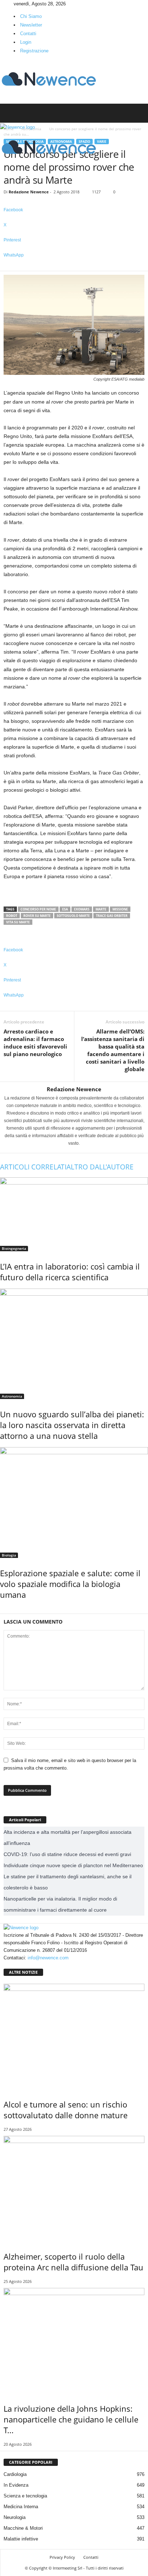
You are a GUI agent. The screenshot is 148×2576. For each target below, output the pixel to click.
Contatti (28, 34)
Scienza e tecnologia (25, 2496)
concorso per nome (38, 909)
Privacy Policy (62, 2557)
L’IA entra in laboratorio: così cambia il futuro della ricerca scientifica (70, 1272)
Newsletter (31, 25)
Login (26, 42)
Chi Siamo (31, 16)
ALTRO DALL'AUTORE (100, 1167)
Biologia (9, 1555)
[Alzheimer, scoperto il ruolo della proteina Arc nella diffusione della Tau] (74, 2189)
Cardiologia (15, 2474)
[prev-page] (2, 1610)
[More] (74, 267)
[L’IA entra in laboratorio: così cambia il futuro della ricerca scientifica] (74, 1214)
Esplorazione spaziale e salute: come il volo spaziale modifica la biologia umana (70, 1584)
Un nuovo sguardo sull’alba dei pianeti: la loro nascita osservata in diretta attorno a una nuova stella (72, 1425)
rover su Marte (37, 916)
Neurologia (15, 2517)
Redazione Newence (29, 192)
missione (120, 909)
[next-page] (5, 1610)
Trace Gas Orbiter (112, 916)
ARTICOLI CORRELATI (33, 1167)
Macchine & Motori (23, 2528)
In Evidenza (16, 2485)
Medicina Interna (21, 2507)
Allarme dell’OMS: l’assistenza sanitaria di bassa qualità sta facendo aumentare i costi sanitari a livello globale (113, 1050)
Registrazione (34, 51)
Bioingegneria (14, 1248)
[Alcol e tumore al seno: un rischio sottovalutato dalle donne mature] (74, 2036)
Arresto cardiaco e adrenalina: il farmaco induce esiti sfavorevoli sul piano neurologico (35, 1043)
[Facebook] (3, 4)
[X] (12, 4)
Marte (101, 909)
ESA (65, 909)
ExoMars (82, 909)
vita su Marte (18, 922)
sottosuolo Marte (73, 916)
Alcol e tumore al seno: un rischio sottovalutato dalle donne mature (66, 2110)
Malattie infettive (21, 2539)
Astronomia (12, 1396)
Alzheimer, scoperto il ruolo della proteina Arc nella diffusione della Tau (73, 2262)
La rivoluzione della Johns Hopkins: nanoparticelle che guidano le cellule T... (71, 2419)
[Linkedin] (8, 4)
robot (12, 916)
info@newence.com (48, 1958)
